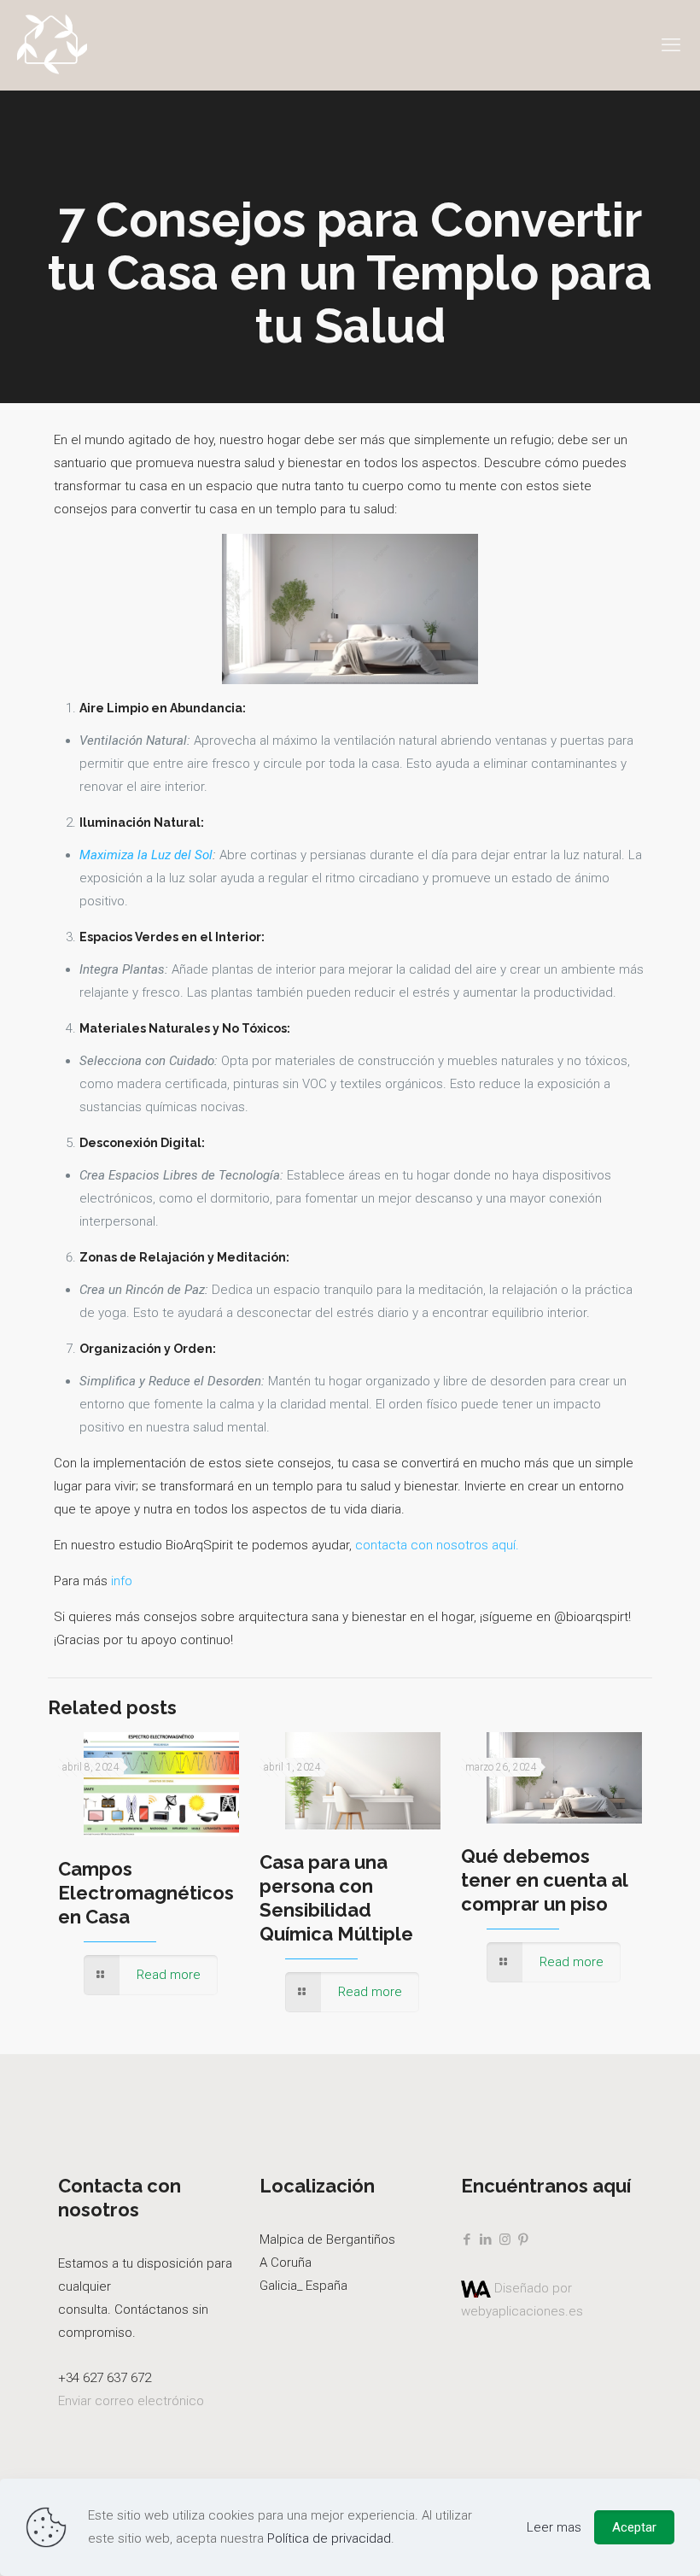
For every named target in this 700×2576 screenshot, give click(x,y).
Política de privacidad (329, 2538)
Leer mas (554, 2527)
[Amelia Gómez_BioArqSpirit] (52, 45)
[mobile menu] (673, 45)
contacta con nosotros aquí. (437, 1545)
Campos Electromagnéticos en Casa (146, 1893)
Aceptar (634, 2527)
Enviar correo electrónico (131, 2401)
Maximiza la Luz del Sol (146, 855)
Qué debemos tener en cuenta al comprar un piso (544, 1880)
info (123, 1581)
